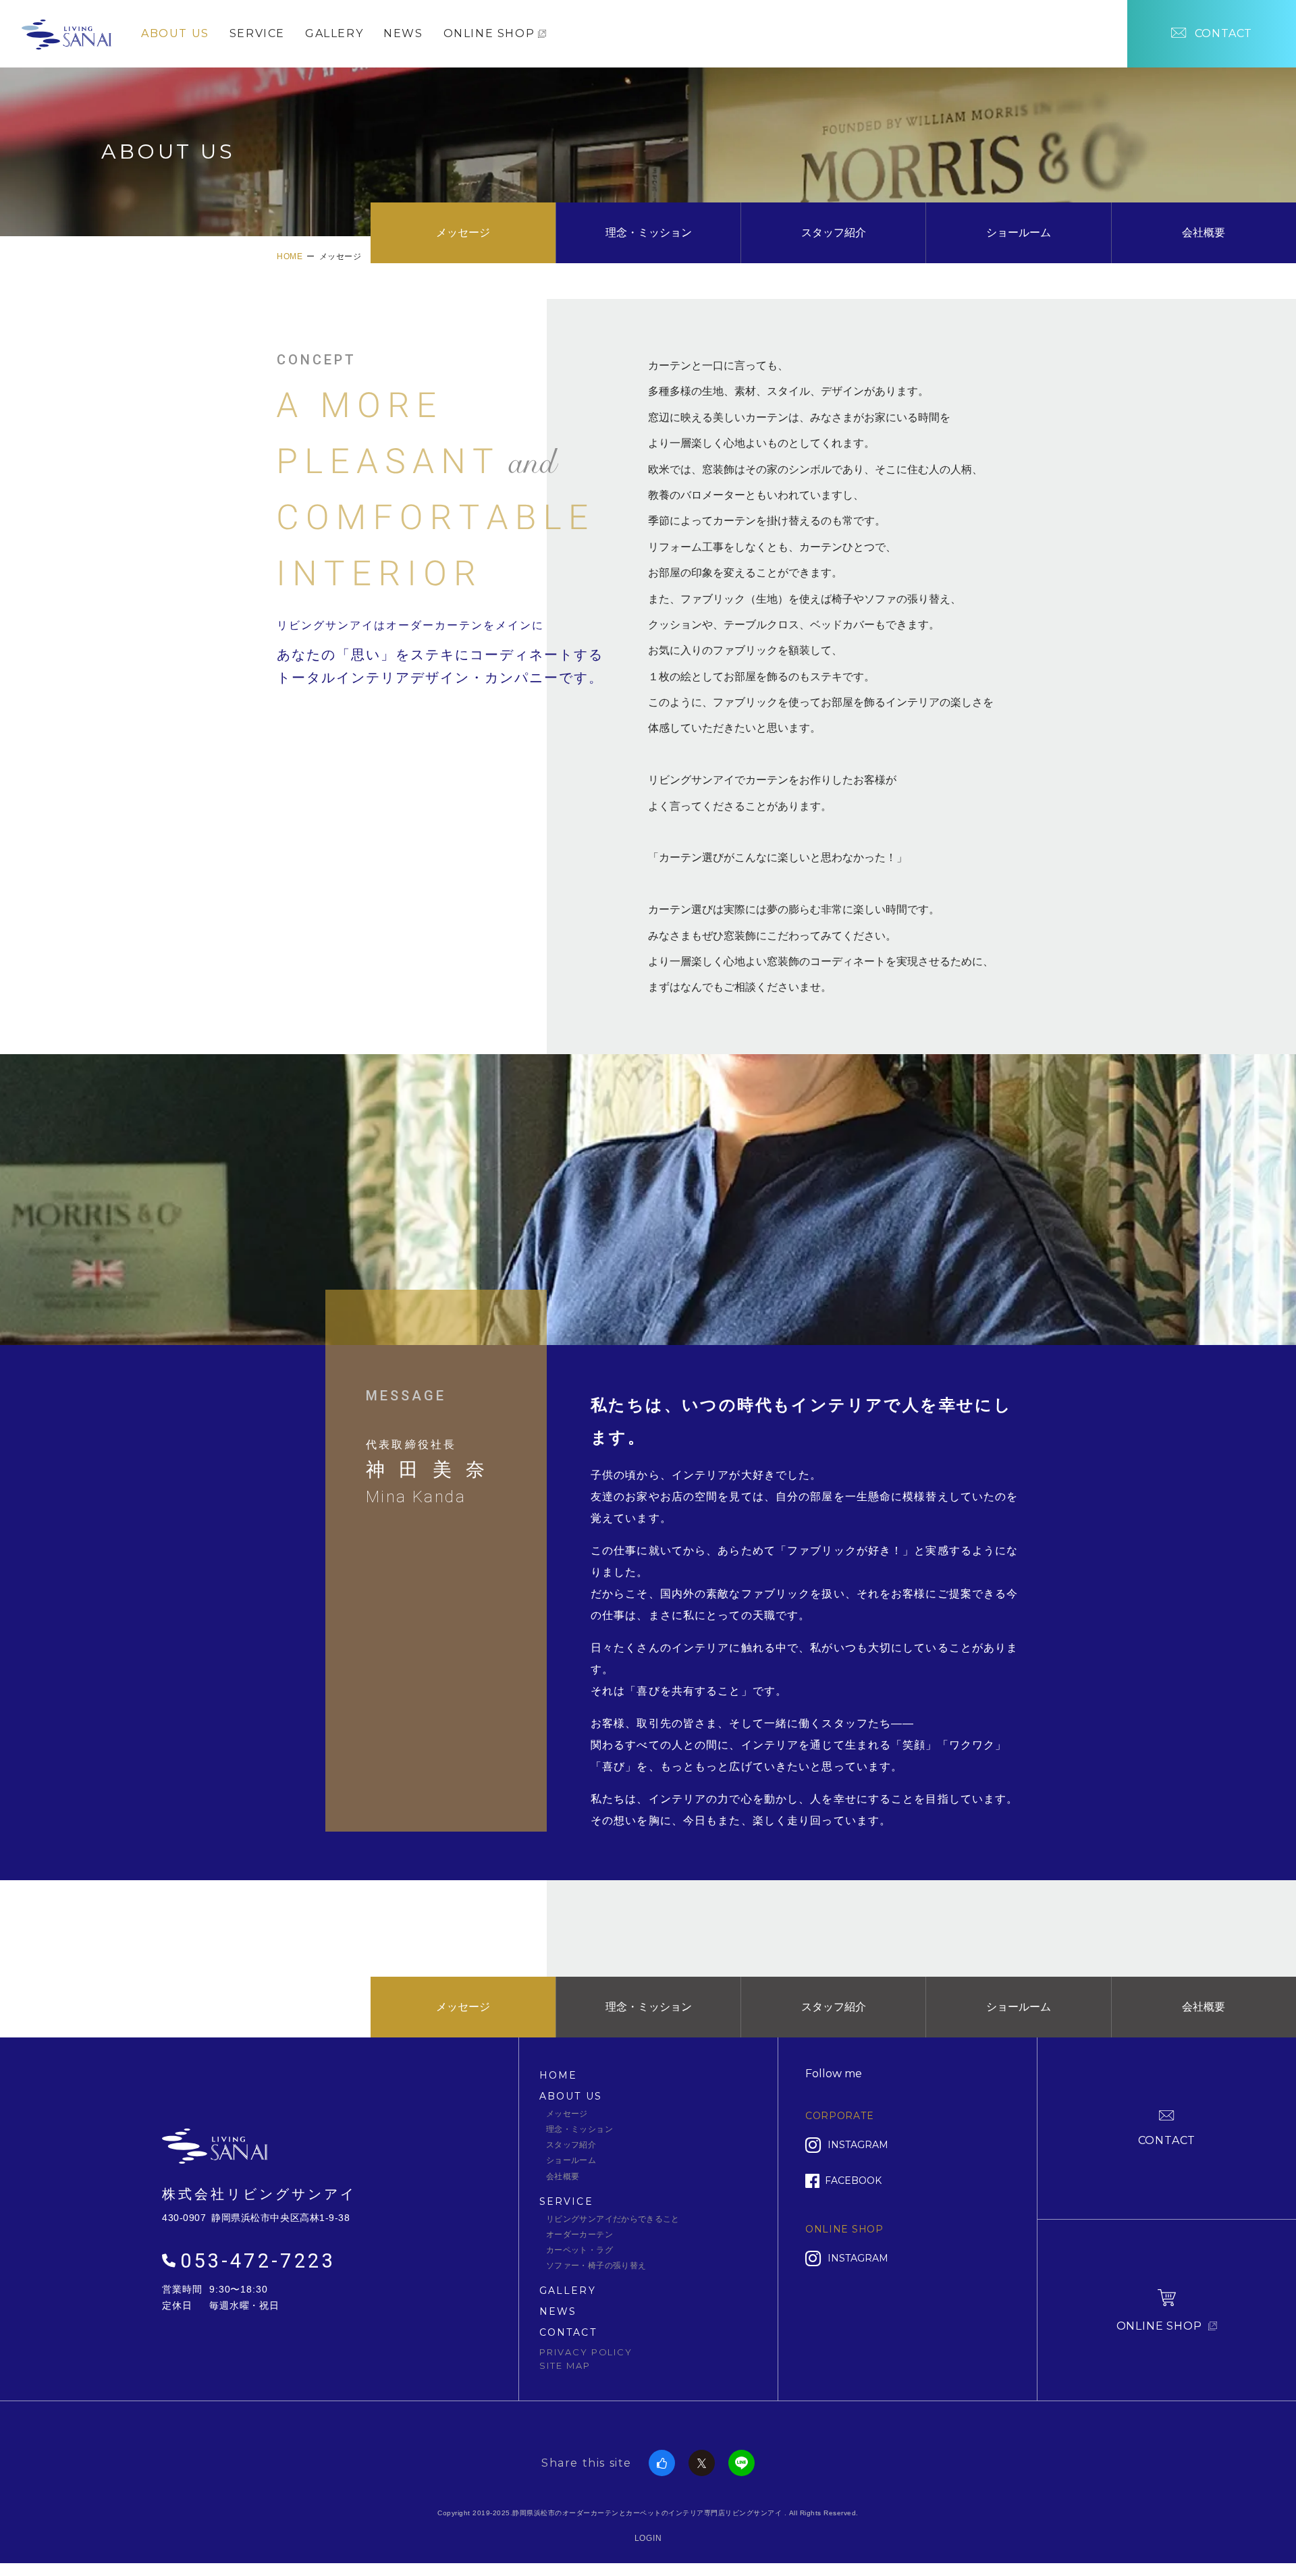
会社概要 (1204, 232)
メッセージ (463, 232)
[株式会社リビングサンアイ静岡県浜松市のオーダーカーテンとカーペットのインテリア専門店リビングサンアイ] (66, 32)
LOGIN (648, 2538)
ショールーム (1019, 232)
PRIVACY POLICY (586, 2352)
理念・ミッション (649, 232)
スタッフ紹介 (834, 232)
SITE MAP (565, 2365)
